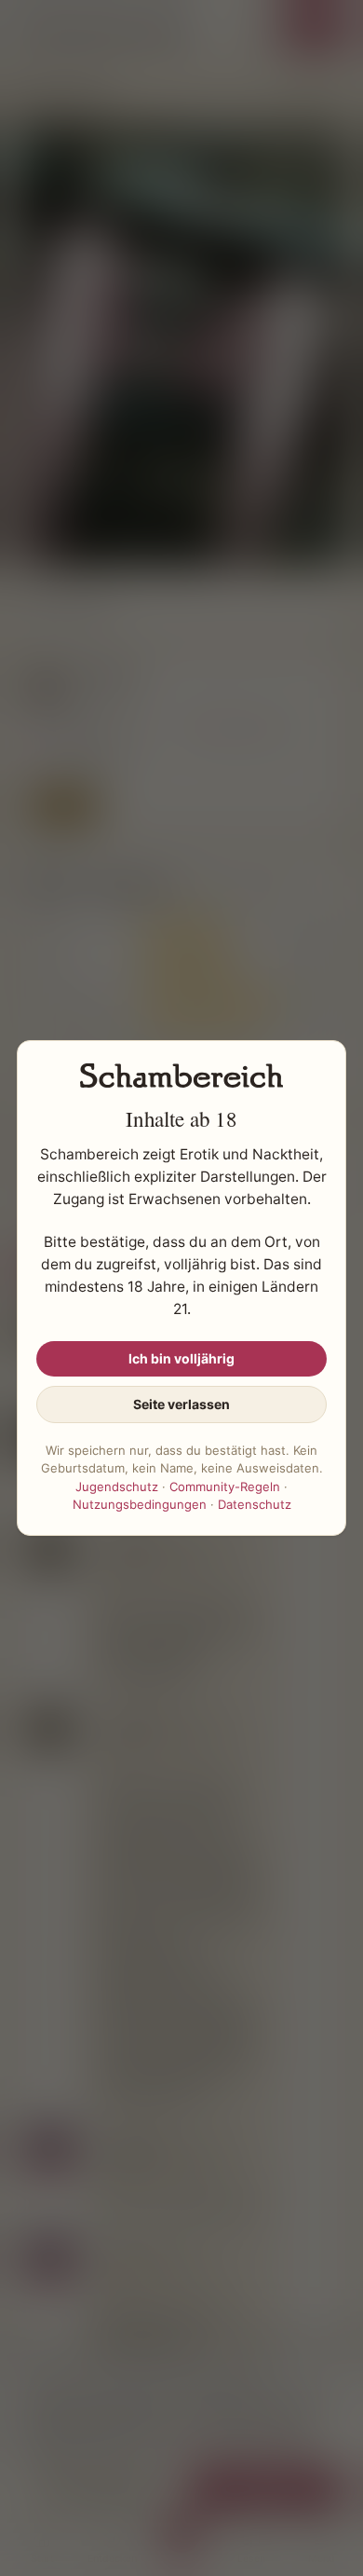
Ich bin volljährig (181, 1358)
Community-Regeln (225, 1487)
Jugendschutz (117, 1487)
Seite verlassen (181, 1404)
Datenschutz (255, 1504)
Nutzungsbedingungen (140, 1504)
